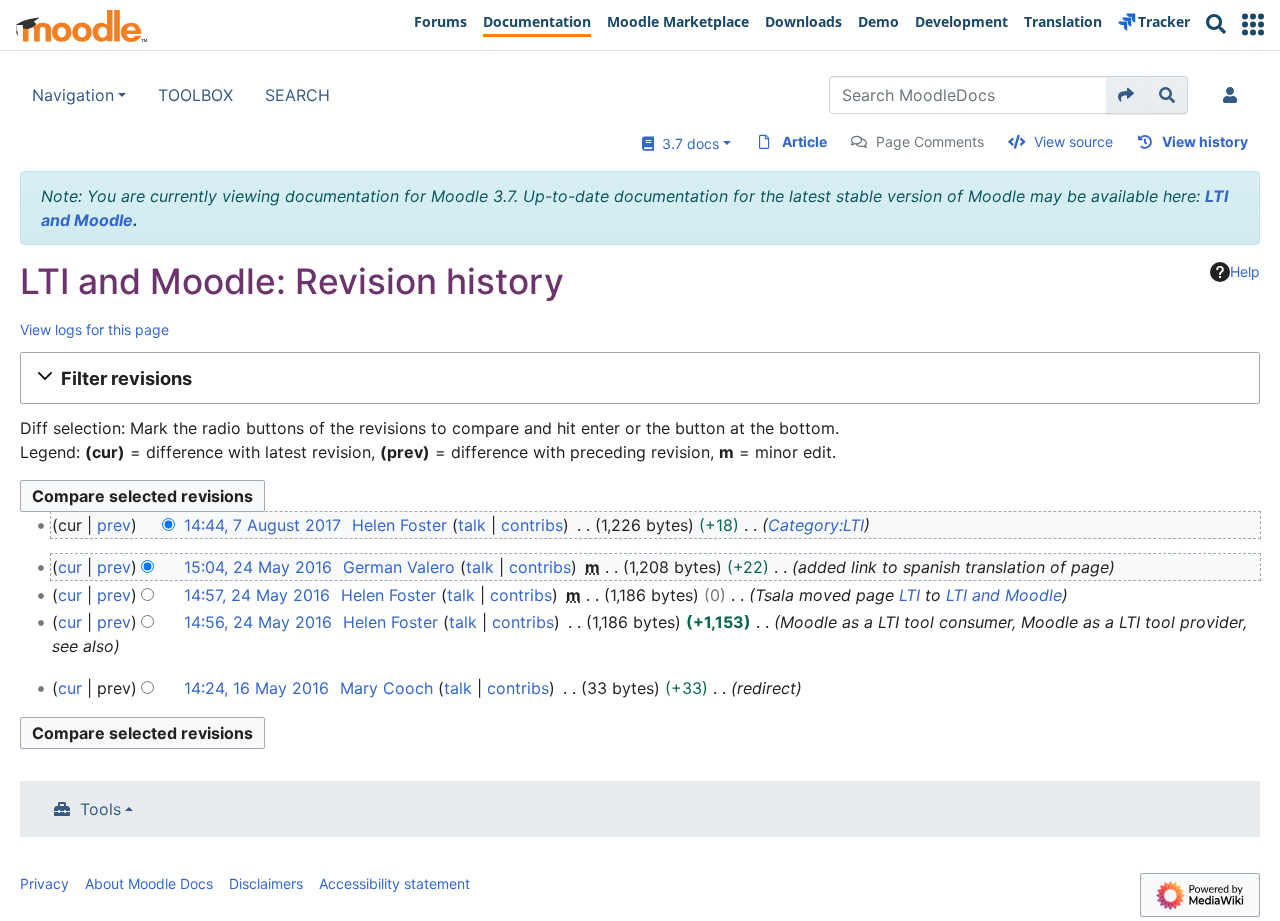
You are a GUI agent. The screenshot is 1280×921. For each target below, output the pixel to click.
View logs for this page (94, 329)
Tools (100, 809)
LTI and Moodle (1004, 595)
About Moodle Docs (149, 883)
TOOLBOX (195, 95)
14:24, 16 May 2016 (256, 688)
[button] (1253, 24)
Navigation (73, 95)
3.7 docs (686, 143)
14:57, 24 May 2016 (257, 595)
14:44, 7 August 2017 (262, 525)
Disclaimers (266, 883)
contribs (532, 525)
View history (1205, 141)
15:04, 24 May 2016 (258, 567)
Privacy (44, 883)
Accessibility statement (394, 883)
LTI (909, 595)
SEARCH (297, 95)
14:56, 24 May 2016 (258, 622)
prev (114, 525)
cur (70, 567)
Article (804, 141)
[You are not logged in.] (1234, 95)
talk (472, 525)
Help (1245, 271)
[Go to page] (1126, 95)
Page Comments (930, 141)
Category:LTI (816, 525)
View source (1073, 141)
